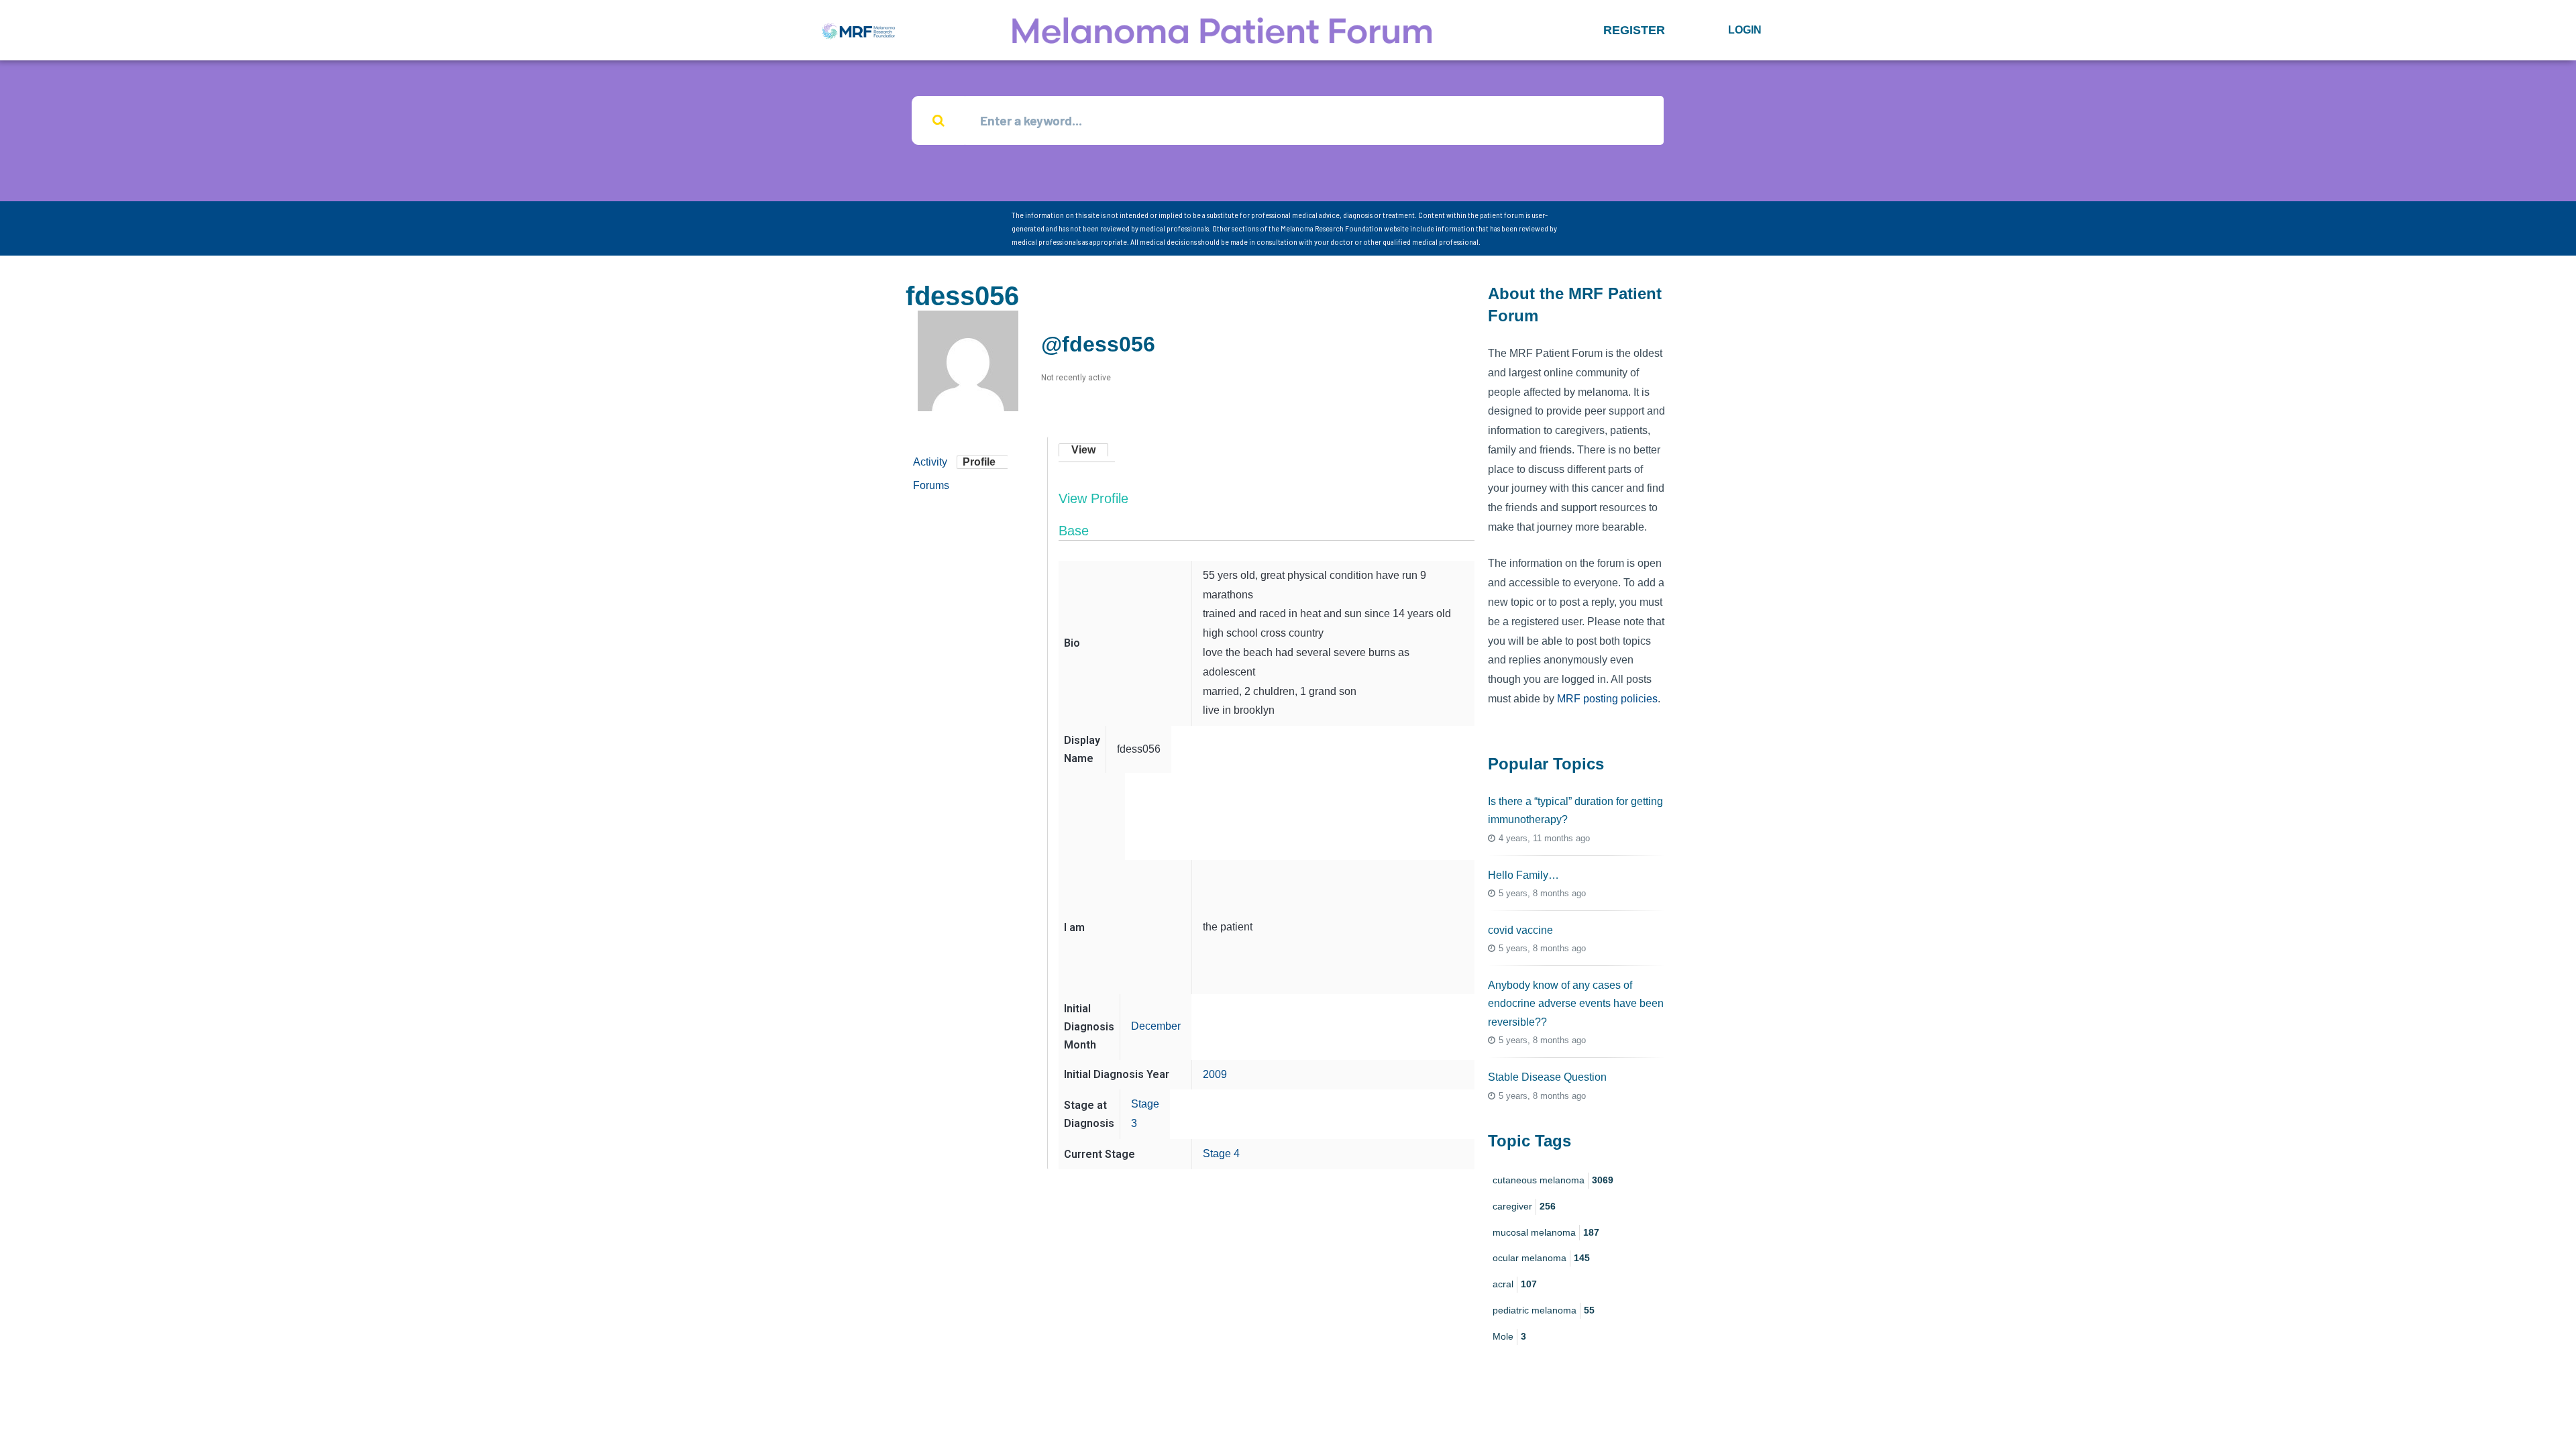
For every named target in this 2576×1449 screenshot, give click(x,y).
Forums (931, 485)
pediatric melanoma (1544, 1310)
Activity (930, 462)
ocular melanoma (1541, 1258)
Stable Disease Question (1547, 1077)
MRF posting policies (1607, 699)
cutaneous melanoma (1553, 1180)
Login (1745, 30)
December (1156, 1026)
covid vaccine (1520, 930)
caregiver (1524, 1206)
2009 (1215, 1074)
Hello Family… (1523, 875)
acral (1515, 1284)
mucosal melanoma (1546, 1232)
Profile (979, 462)
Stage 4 (1221, 1153)
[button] (1634, 30)
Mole (1509, 1336)
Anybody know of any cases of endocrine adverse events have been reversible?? (1576, 1003)
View (1083, 450)
